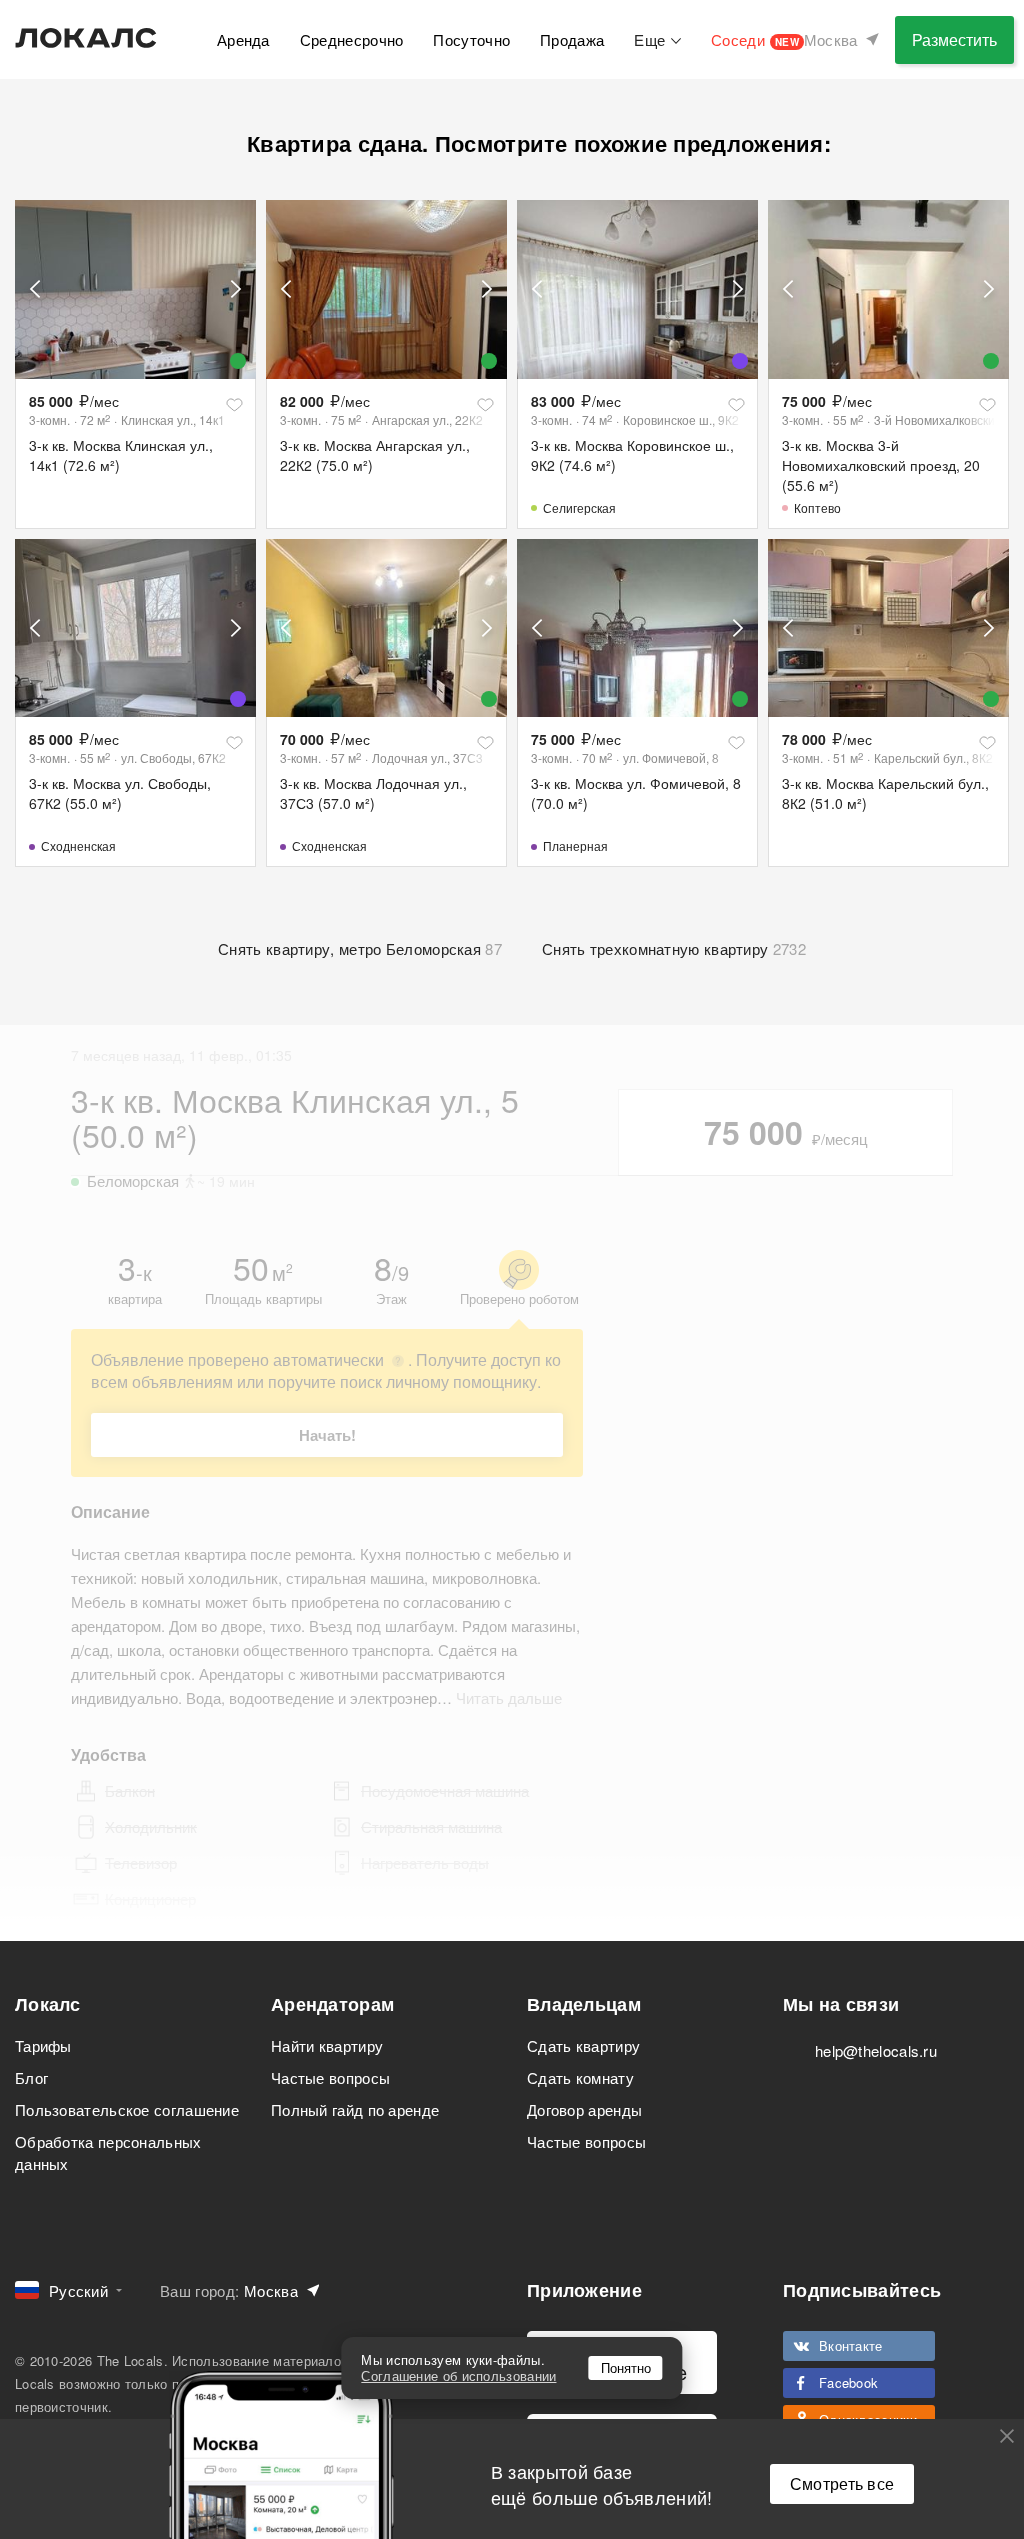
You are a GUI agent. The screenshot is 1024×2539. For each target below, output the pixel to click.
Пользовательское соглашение (127, 2109)
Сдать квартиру (583, 2045)
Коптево (817, 507)
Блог (31, 2077)
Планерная (575, 845)
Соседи (755, 39)
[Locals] (86, 38)
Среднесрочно (352, 39)
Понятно (626, 2367)
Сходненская (78, 845)
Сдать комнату (580, 2077)
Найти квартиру (327, 2045)
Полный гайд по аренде (355, 2109)
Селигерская (579, 507)
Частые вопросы (330, 2077)
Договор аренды (584, 2109)
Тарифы (43, 2045)
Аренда (243, 39)
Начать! (327, 1435)
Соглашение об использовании (458, 2375)
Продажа (572, 39)
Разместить (954, 39)
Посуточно (471, 39)
